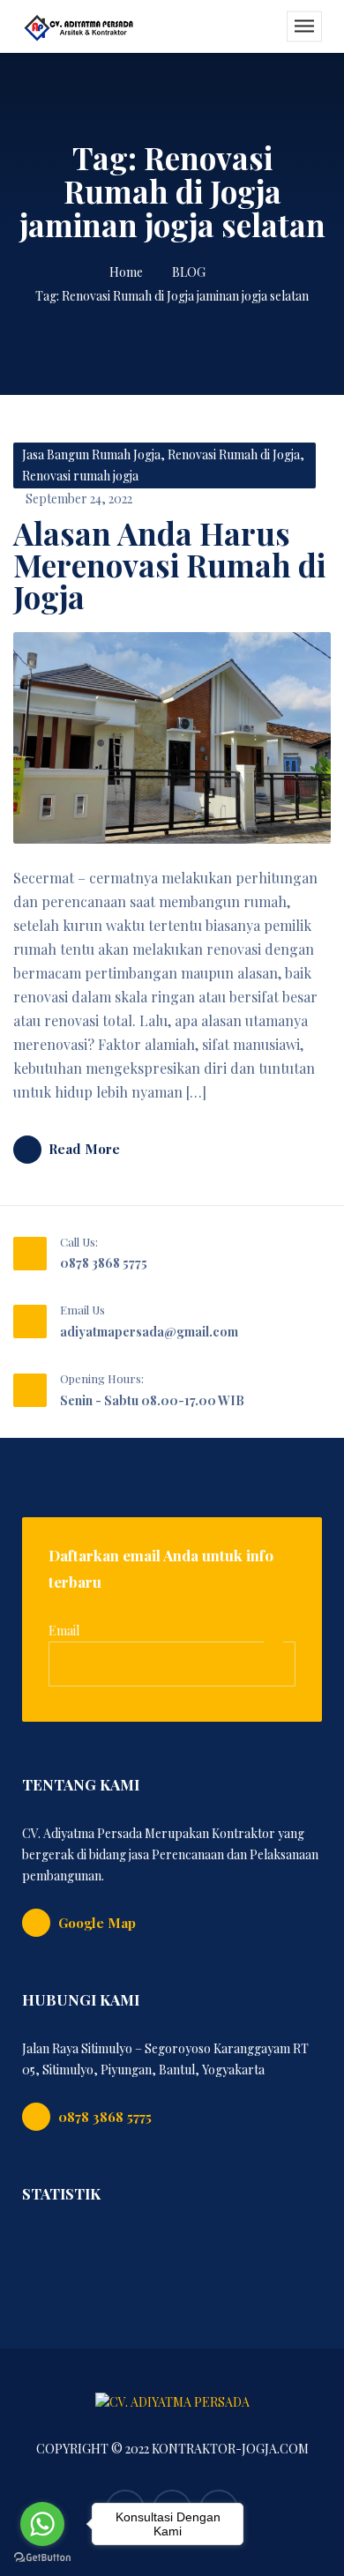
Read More (84, 1149)
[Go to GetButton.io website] (42, 2558)
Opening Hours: (102, 1378)
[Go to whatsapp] (42, 2524)
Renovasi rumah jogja (80, 476)
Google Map (97, 1923)
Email (64, 1630)
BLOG (189, 272)
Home (126, 272)
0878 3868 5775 (104, 1263)
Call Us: (79, 1242)
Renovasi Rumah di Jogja (234, 454)
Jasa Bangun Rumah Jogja (91, 454)
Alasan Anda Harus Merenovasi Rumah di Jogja (169, 565)
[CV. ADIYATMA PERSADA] (79, 26)
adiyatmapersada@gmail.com (149, 1332)
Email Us (82, 1310)
